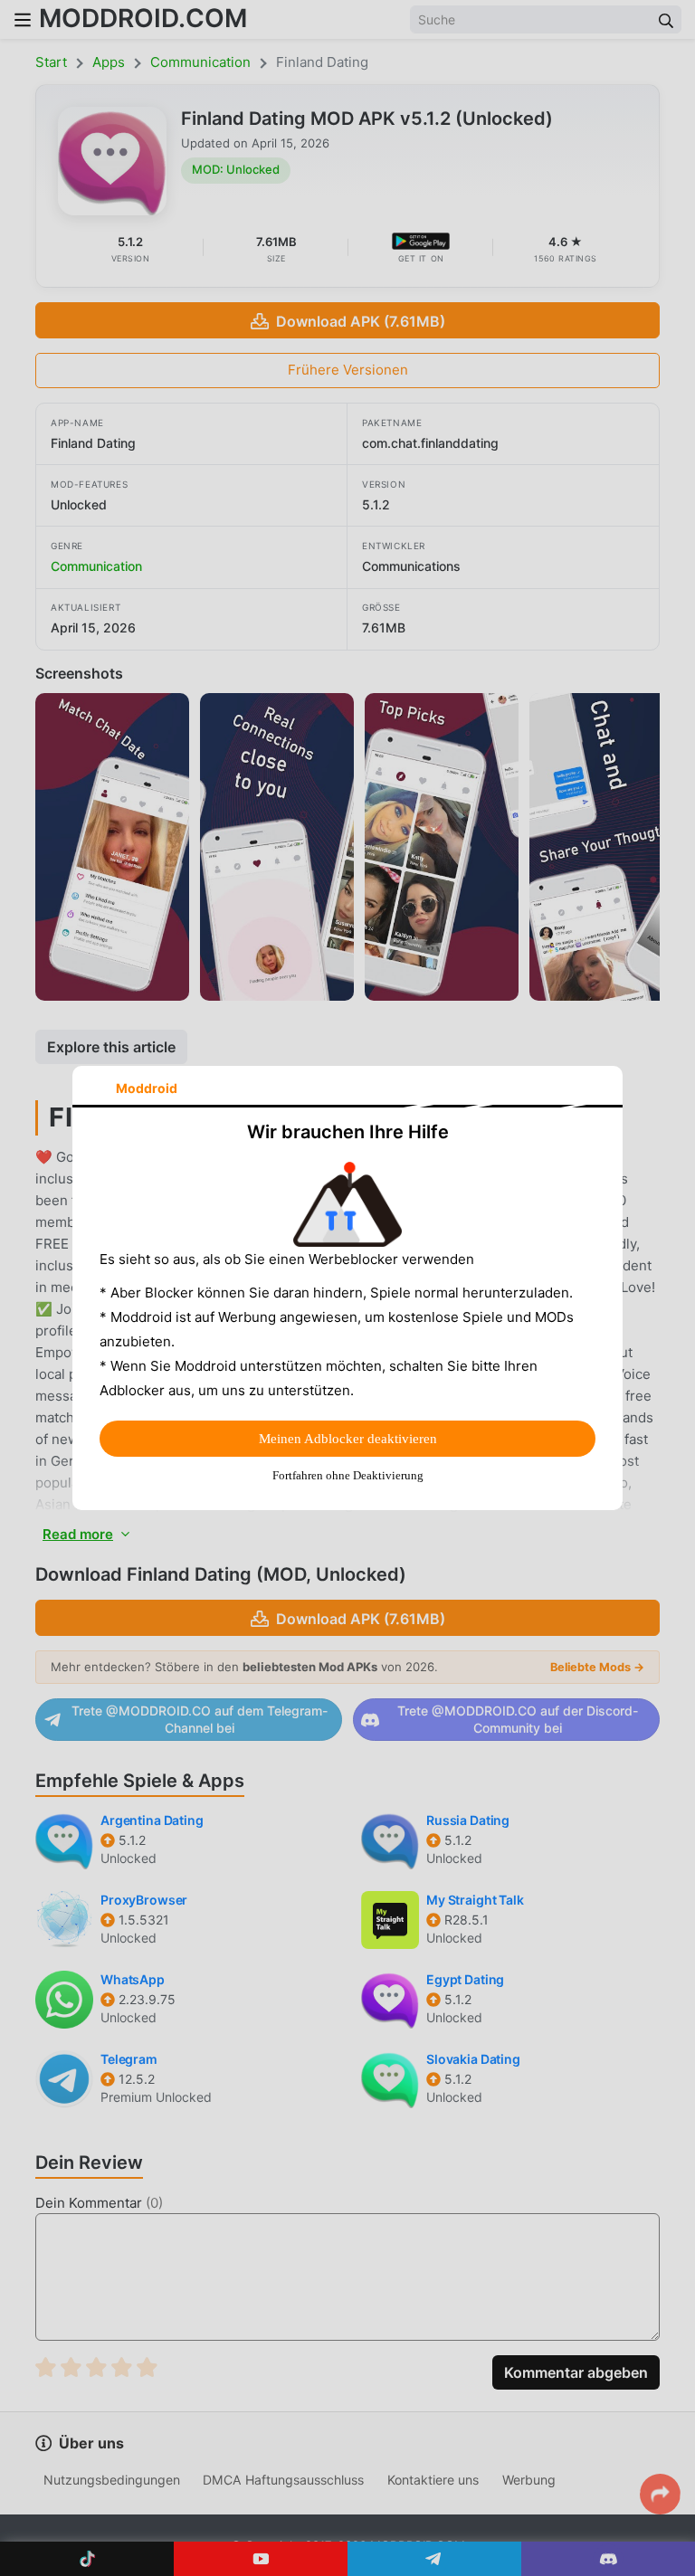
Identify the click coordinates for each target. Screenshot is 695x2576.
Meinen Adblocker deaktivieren (348, 1439)
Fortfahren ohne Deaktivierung (348, 1475)
